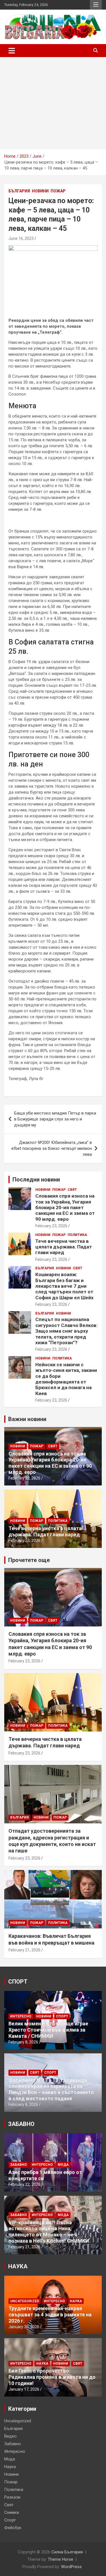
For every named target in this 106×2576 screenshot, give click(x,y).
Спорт (62, 2016)
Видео (10, 2436)
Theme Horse (60, 2559)
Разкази (12, 2497)
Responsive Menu (96, 5)
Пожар (58, 191)
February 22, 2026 (24, 2184)
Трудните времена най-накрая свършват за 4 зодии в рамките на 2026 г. (50, 2314)
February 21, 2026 (24, 1950)
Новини (40, 191)
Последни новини (36, 1180)
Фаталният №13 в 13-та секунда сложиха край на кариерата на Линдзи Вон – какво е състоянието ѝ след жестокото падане (51, 2089)
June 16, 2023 (21, 238)
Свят (72, 1190)
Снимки (12, 2512)
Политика (77, 1235)
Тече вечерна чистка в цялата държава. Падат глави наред (64, 1247)
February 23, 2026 (51, 1226)
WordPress (71, 2567)
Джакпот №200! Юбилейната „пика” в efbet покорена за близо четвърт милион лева (52, 1148)
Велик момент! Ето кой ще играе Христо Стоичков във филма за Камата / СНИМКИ (48, 2030)
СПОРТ (18, 1982)
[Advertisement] (53, 103)
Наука (76, 2301)
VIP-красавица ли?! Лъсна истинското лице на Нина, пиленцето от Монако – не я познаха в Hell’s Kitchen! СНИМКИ (49, 2232)
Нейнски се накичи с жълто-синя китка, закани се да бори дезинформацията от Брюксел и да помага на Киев (66, 1379)
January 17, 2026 (24, 2389)
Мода (63, 2165)
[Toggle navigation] (12, 51)
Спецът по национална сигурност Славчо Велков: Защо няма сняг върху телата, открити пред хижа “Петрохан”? (66, 1331)
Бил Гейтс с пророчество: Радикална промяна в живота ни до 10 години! (52, 2377)
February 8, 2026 (23, 2042)
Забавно (19, 2165)
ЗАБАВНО (21, 2124)
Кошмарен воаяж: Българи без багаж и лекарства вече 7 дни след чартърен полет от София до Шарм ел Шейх (64, 1286)
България (19, 191)
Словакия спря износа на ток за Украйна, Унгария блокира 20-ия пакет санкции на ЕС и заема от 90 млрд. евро (65, 1207)
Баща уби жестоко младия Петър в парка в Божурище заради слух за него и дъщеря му (55, 1119)
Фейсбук (13, 2528)
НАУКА (18, 2266)
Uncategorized (25, 2301)
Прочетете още (29, 1560)
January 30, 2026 (24, 2327)
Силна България (67, 2552)
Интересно (21, 2016)
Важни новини (27, 1419)
